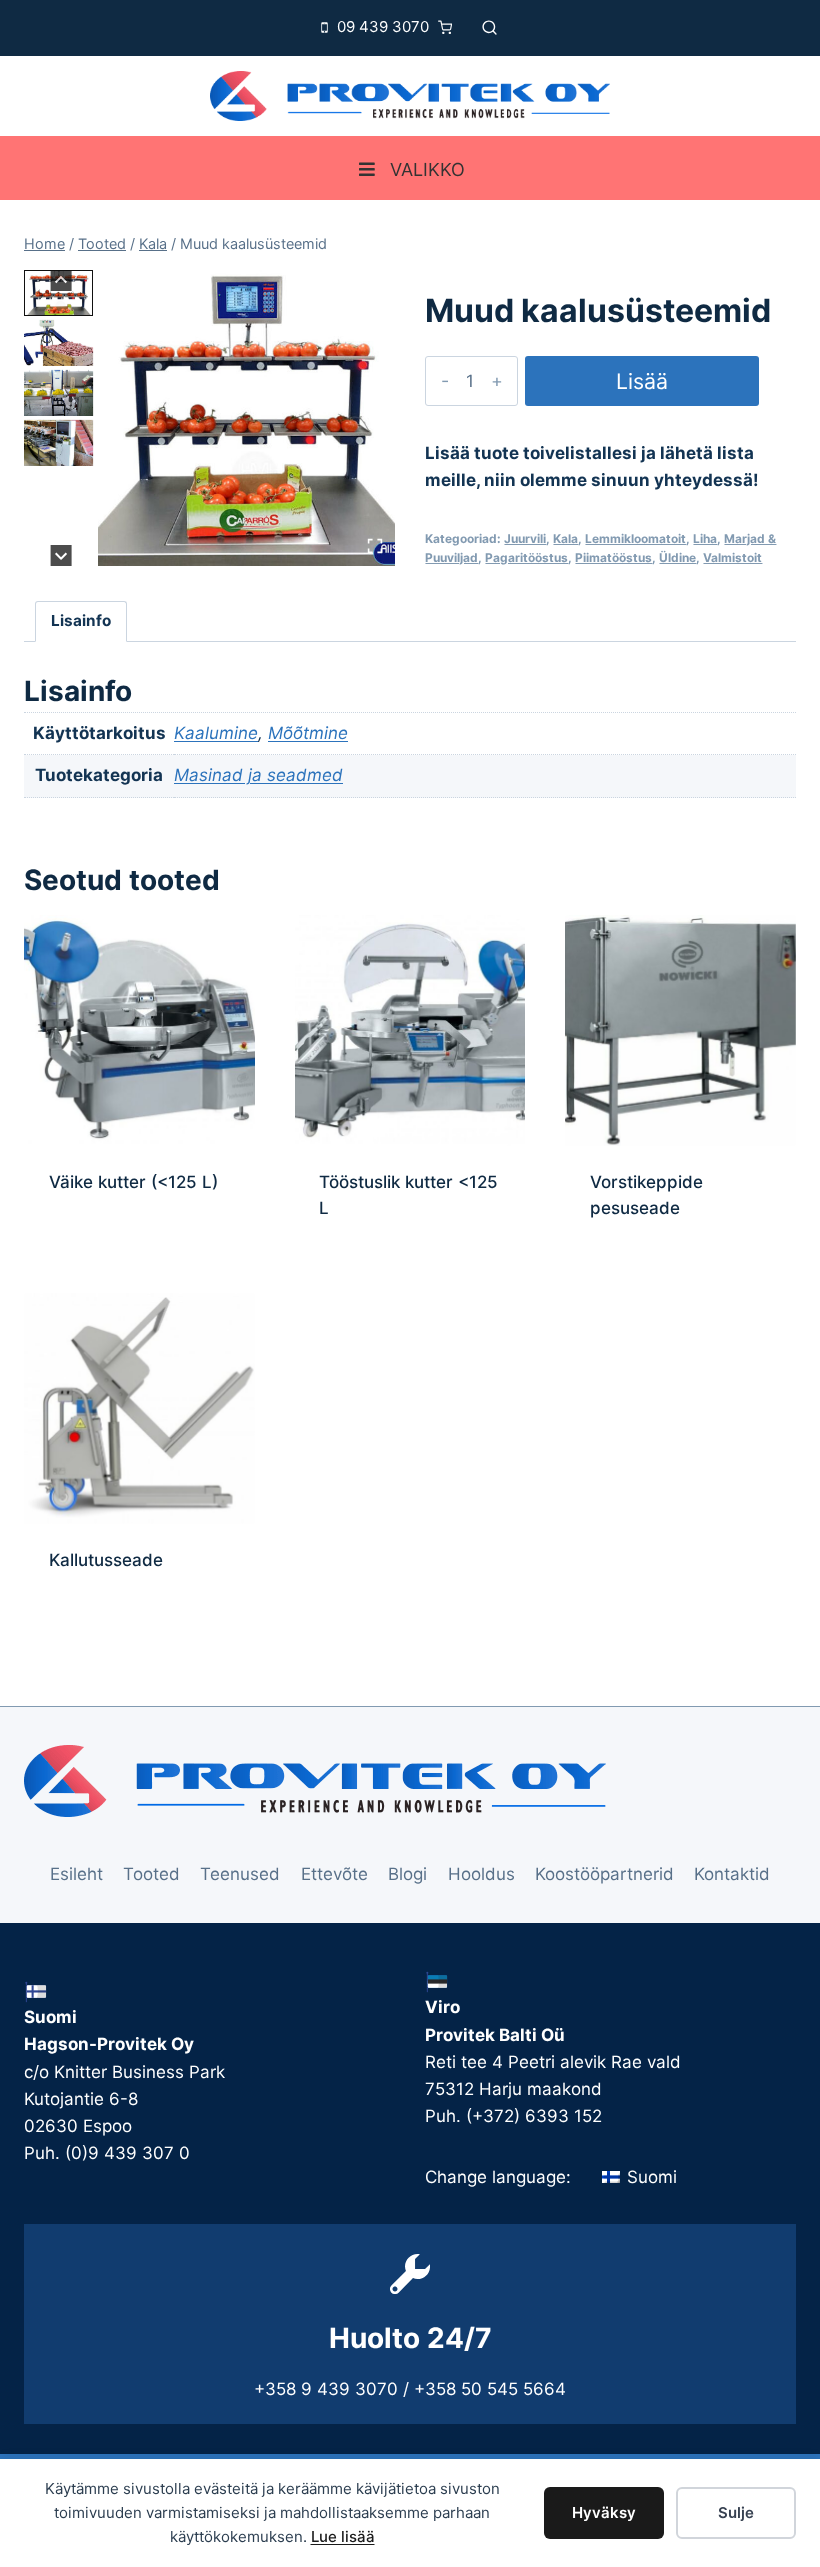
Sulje (736, 2512)
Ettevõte (334, 1874)
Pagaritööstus (526, 557)
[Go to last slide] (61, 280)
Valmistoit (732, 557)
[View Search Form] (489, 27)
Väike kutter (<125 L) (133, 1182)
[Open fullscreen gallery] (375, 546)
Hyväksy (604, 2512)
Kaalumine (216, 733)
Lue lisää (343, 2536)
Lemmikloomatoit (635, 538)
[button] (58, 293)
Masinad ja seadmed (258, 775)
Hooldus (481, 1874)
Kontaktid (732, 1874)
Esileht (76, 1874)
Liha (705, 538)
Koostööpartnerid (604, 1874)
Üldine (677, 557)
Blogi (407, 1874)
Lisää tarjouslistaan (642, 387)
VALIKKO (427, 169)
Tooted (151, 1874)
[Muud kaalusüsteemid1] (246, 418)
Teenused (240, 1874)
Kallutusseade (106, 1560)
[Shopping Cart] (450, 27)
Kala (565, 538)
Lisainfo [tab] (81, 620)
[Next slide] (61, 555)
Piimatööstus (613, 557)
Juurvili (525, 538)
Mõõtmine (308, 733)
